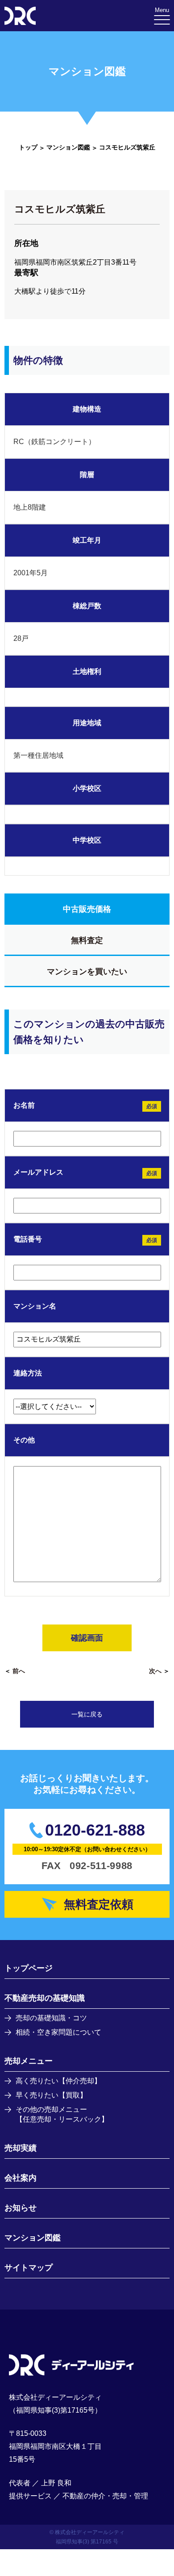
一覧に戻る (87, 1714)
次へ (155, 1671)
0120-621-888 (95, 1830)
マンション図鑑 (68, 147)
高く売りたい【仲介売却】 (58, 2081)
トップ (28, 147)
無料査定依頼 (99, 1904)
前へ (19, 1671)
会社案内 (21, 2178)
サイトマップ (29, 2268)
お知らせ (21, 2208)
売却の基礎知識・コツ (51, 2018)
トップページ (29, 1968)
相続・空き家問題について (58, 2032)
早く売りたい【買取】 (51, 2095)
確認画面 (87, 1638)
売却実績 (21, 2148)
